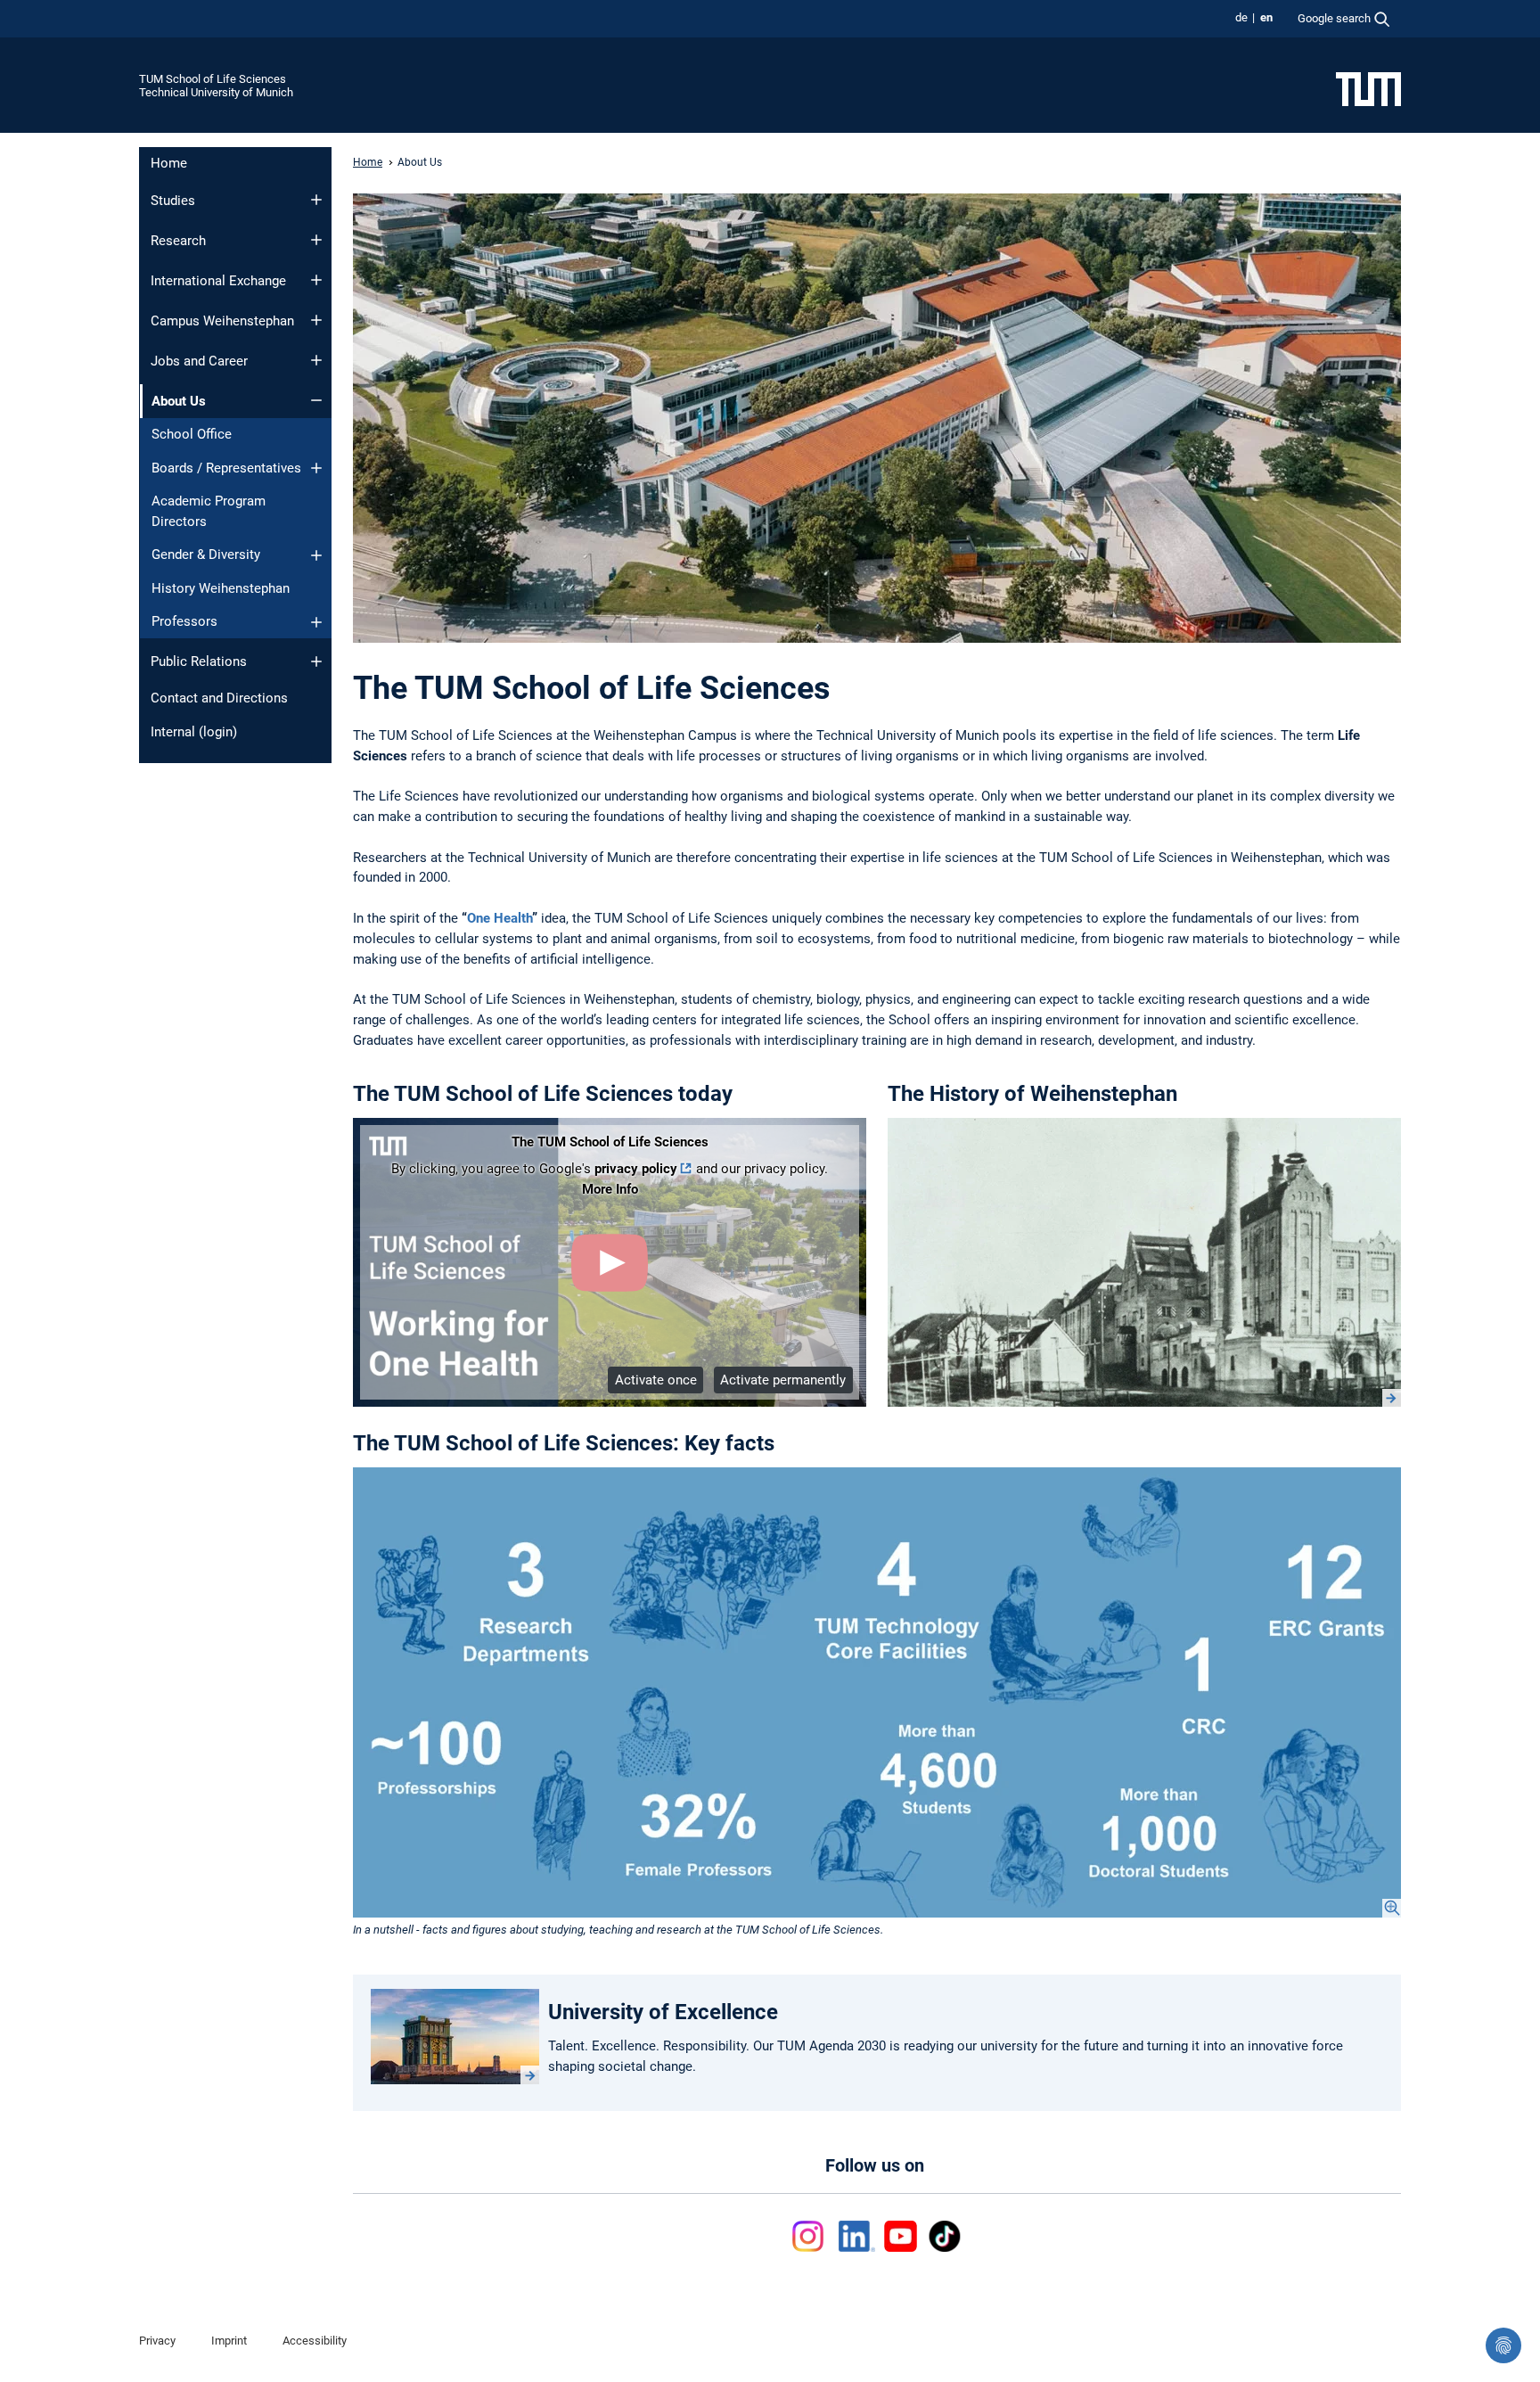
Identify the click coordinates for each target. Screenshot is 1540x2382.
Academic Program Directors (209, 511)
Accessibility (315, 2341)
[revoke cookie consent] (1503, 2345)
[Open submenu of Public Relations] (316, 661)
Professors (184, 621)
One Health (500, 918)
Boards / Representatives (226, 468)
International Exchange (218, 281)
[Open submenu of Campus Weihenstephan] (316, 320)
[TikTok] (944, 2236)
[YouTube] (901, 2236)
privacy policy (636, 1169)
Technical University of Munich (216, 92)
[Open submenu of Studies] (316, 200)
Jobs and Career (199, 361)
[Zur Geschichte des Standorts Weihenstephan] (1144, 1262)
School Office (192, 434)
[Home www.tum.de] (1368, 88)
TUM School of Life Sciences (213, 79)
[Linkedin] (857, 2236)
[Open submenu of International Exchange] (316, 280)
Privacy (157, 2341)
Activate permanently (783, 1380)
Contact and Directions (219, 698)
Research (178, 241)
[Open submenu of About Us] (316, 400)
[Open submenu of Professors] (316, 622)
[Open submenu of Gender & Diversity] (316, 555)
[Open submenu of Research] (316, 240)
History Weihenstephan (221, 588)
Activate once (656, 1380)
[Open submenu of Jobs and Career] (316, 360)
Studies (173, 201)
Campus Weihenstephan (222, 321)
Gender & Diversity (206, 554)
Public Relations (199, 661)
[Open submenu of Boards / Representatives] (316, 468)
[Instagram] (811, 2236)
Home (169, 163)
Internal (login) (194, 732)
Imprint (229, 2341)
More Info (610, 1189)
